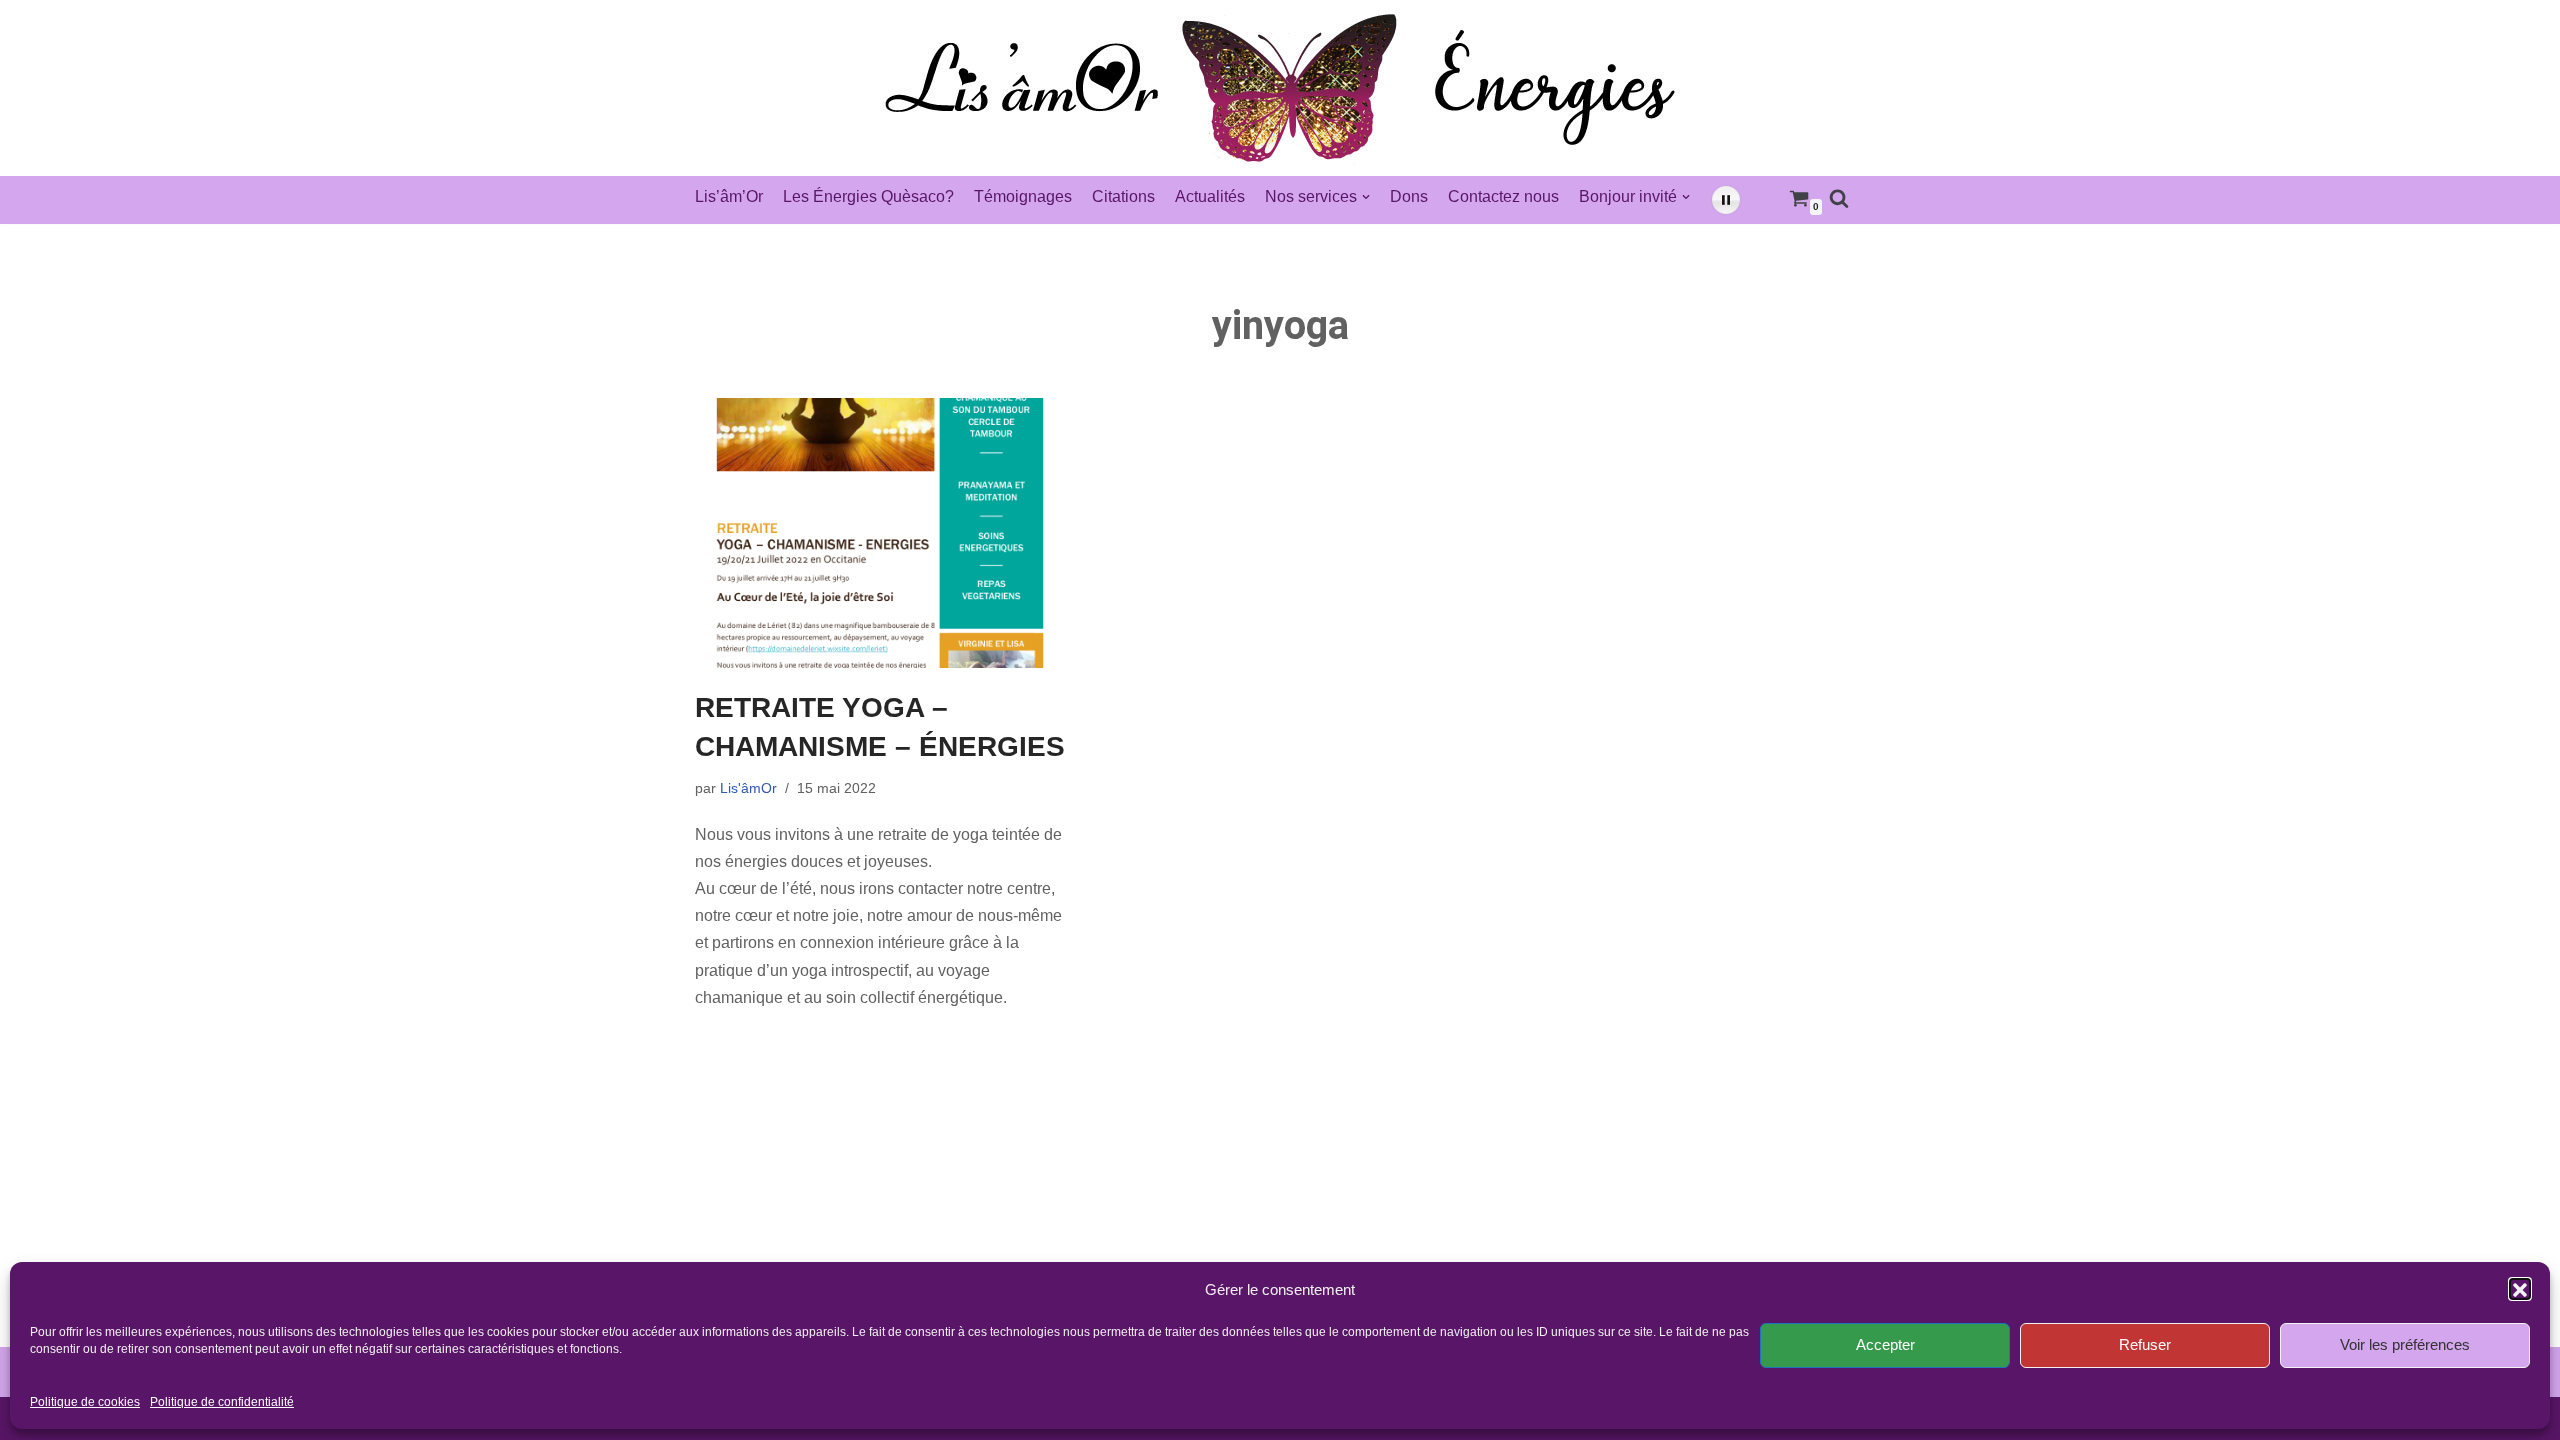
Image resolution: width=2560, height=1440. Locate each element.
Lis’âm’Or (729, 196)
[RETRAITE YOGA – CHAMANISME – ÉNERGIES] (880, 533)
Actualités (1210, 196)
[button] (2520, 1290)
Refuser (2145, 1344)
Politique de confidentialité (222, 1403)
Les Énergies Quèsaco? (868, 196)
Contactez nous (1503, 196)
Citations (1123, 196)
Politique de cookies (85, 1403)
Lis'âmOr (748, 788)
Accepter (1885, 1344)
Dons (1409, 196)
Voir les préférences (2405, 1344)
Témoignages (1023, 196)
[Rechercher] (1839, 198)
